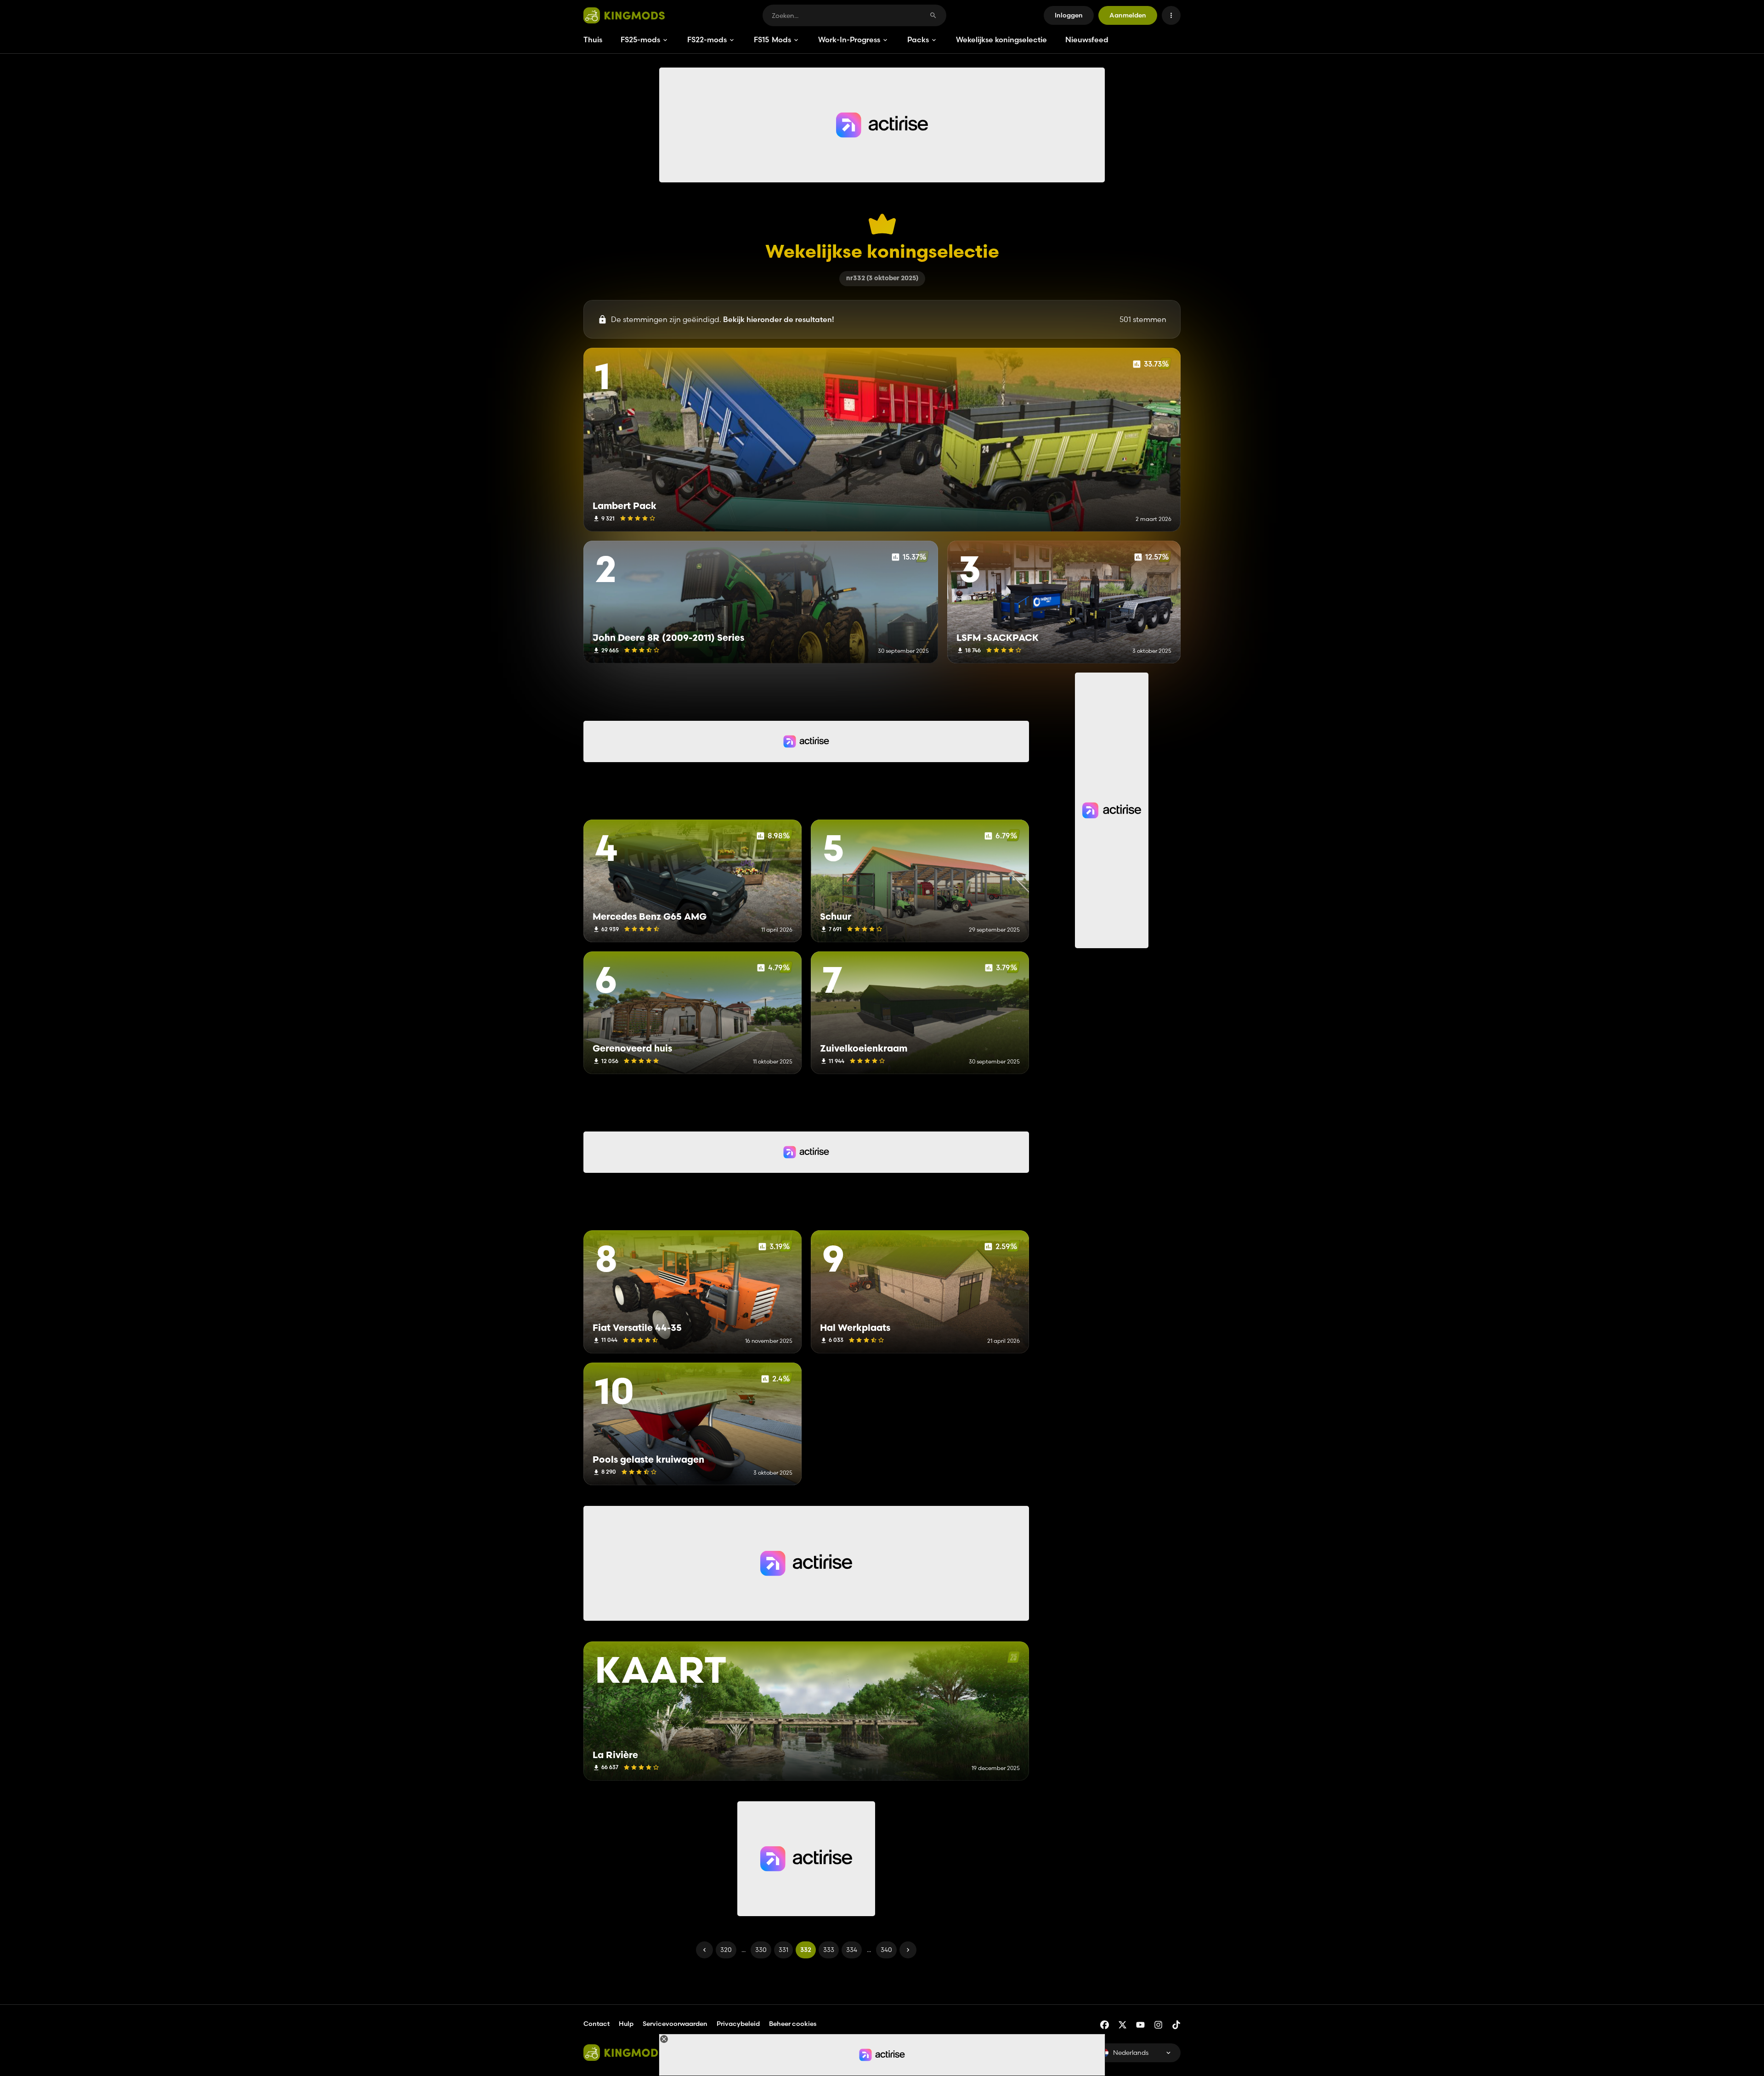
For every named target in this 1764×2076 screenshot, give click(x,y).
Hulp (626, 2024)
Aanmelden (1128, 15)
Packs (918, 40)
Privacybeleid (738, 2024)
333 (829, 1950)
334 (852, 1950)
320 (726, 1950)
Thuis (593, 40)
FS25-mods (640, 40)
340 (886, 1950)
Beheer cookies (793, 2024)
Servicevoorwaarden (675, 2024)
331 (783, 1950)
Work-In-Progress (849, 40)
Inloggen (1069, 15)
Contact (596, 2024)
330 (761, 1950)
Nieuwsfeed (1087, 40)
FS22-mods (707, 40)
